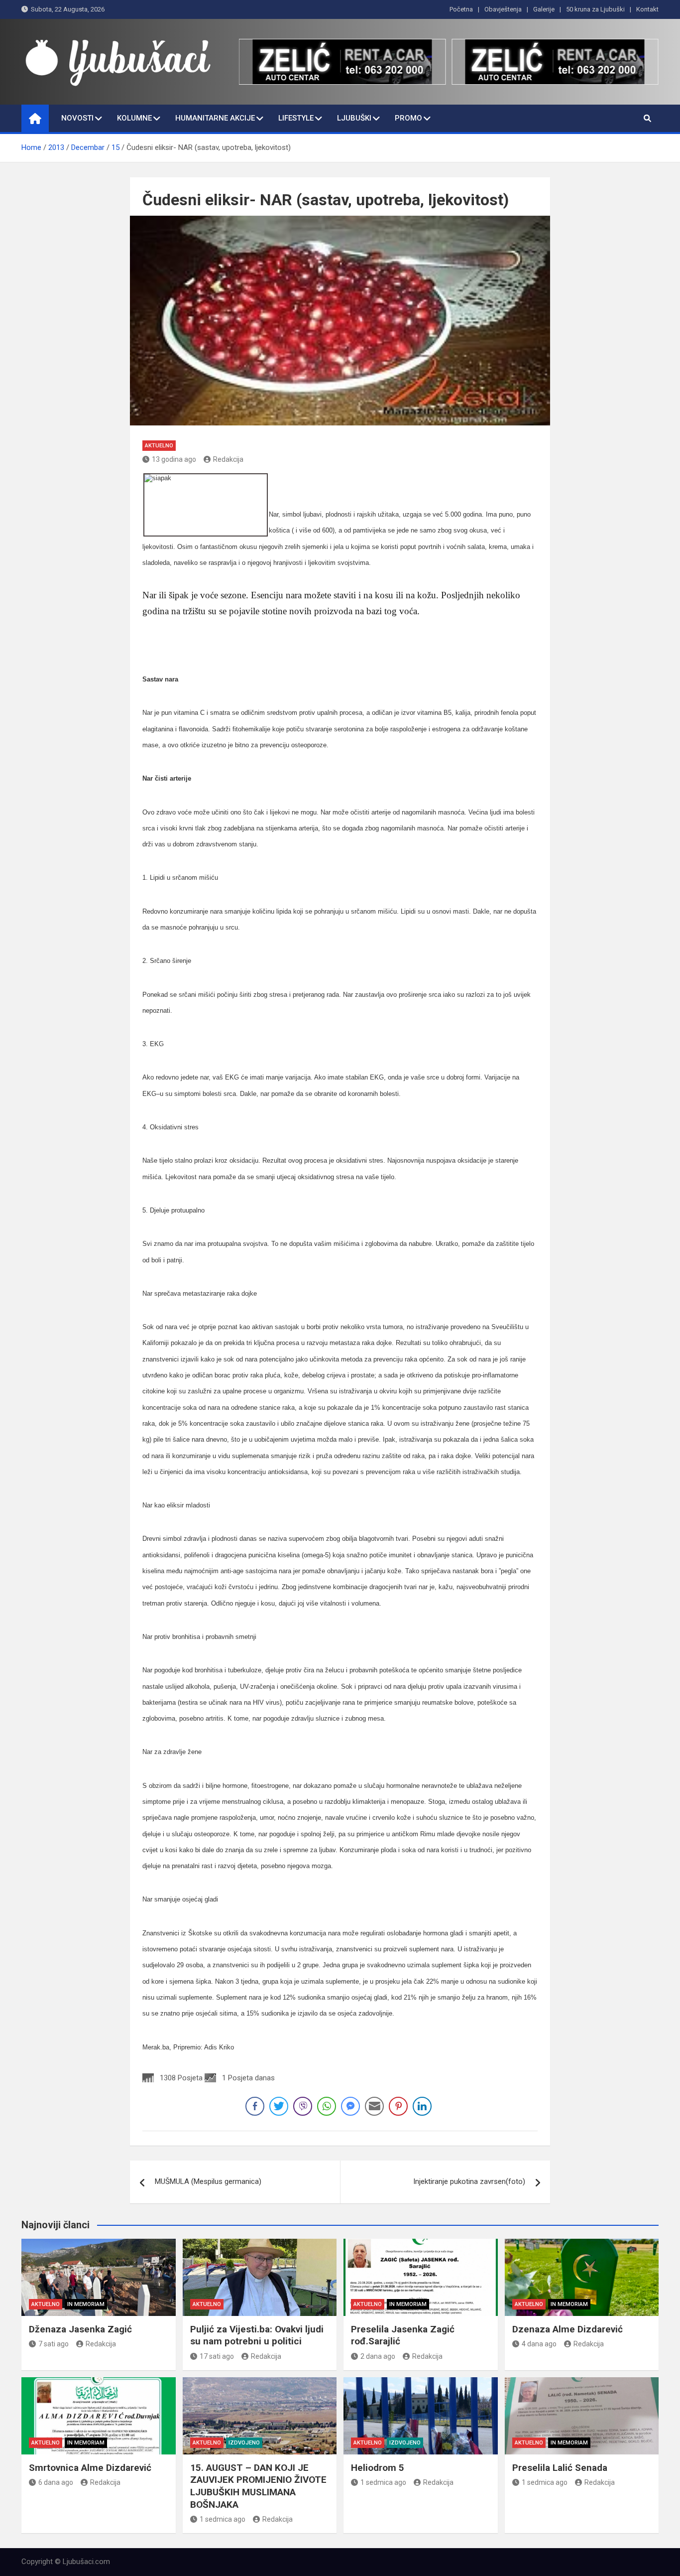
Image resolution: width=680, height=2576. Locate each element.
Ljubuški (354, 118)
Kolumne (134, 118)
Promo (408, 118)
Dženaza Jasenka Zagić (80, 2329)
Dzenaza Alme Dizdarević (567, 2329)
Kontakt (647, 9)
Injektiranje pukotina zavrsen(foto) (469, 2181)
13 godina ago (174, 459)
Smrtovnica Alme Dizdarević (90, 2468)
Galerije (544, 9)
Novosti (77, 118)
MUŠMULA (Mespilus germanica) (208, 2181)
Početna (461, 9)
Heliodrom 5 (378, 2468)
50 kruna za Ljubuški (595, 9)
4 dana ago (539, 2344)
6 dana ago (56, 2482)
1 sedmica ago (223, 2519)
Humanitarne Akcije (215, 118)
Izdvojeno (244, 2443)
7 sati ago (54, 2344)
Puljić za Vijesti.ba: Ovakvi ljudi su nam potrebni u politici (257, 2335)
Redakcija (228, 459)
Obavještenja (503, 9)
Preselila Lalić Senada (560, 2468)
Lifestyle (296, 118)
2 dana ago (378, 2356)
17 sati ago (217, 2356)
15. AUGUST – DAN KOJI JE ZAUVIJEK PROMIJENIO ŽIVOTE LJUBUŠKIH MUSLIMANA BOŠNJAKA (258, 2486)
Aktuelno (159, 446)
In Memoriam (86, 2304)
